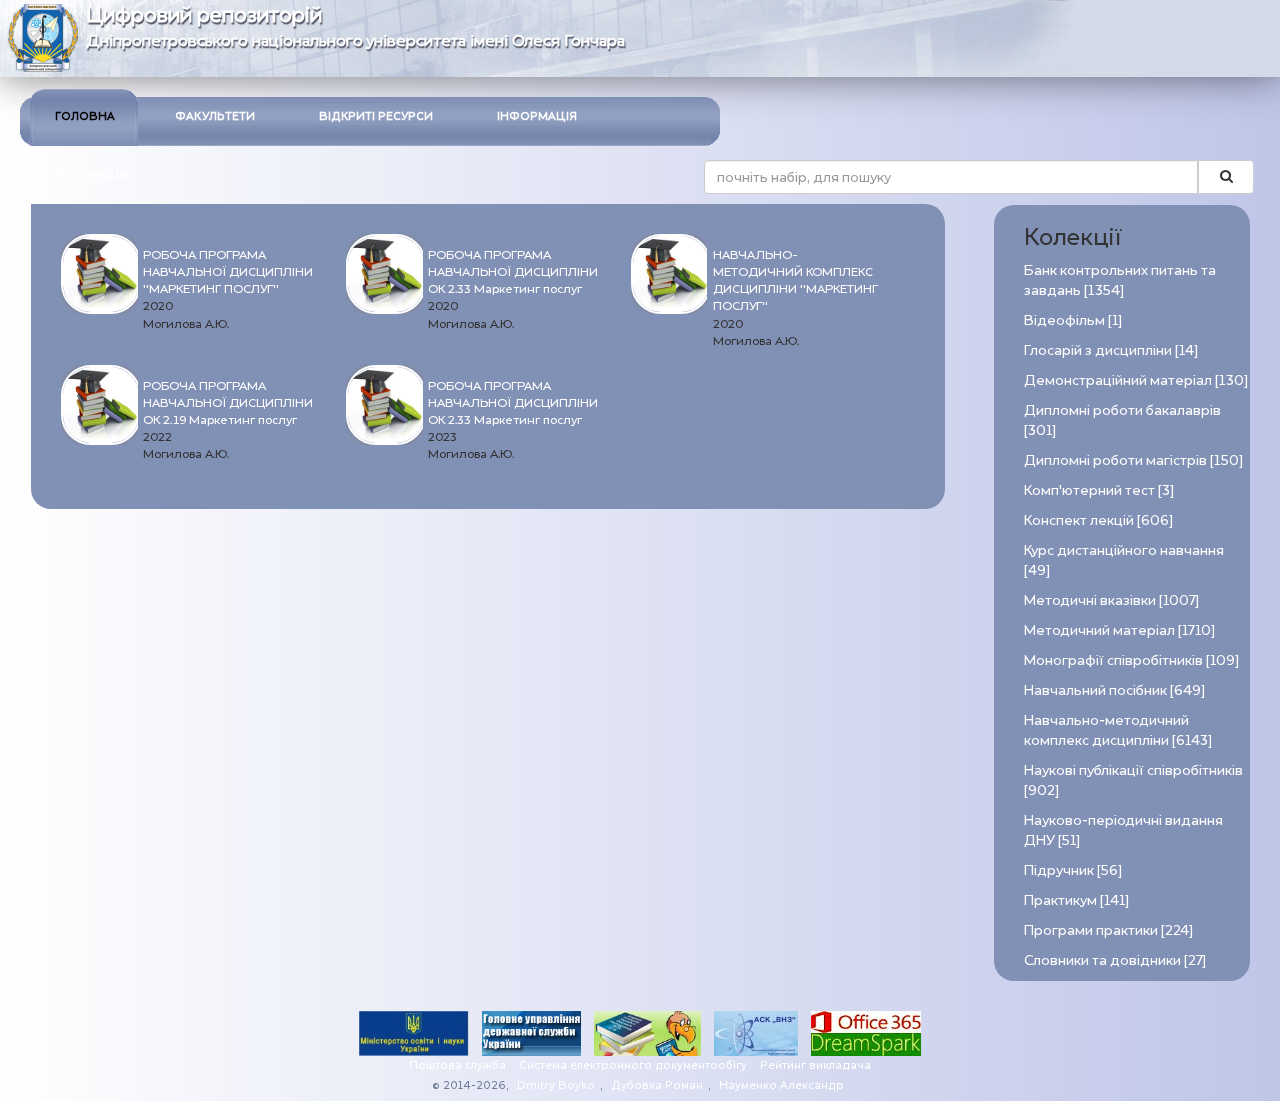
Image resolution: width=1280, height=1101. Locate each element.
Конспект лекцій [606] (1098, 520)
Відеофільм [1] (1073, 320)
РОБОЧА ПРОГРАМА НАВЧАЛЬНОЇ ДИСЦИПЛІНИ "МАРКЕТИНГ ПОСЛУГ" (228, 272)
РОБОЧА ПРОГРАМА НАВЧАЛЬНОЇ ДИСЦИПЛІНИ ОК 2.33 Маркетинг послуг (513, 272)
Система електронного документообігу (633, 1065)
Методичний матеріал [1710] (1119, 630)
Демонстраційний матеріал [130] (1136, 380)
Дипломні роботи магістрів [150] (1133, 460)
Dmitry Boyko (556, 1085)
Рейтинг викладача (815, 1065)
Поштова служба (457, 1065)
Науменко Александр (781, 1085)
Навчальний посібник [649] (1114, 690)
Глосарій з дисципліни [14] (1111, 350)
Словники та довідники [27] (1115, 960)
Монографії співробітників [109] (1131, 660)
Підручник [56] (1073, 870)
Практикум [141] (1076, 900)
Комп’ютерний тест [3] (1099, 490)
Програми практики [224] (1108, 930)
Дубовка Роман (657, 1085)
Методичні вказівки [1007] (1111, 600)
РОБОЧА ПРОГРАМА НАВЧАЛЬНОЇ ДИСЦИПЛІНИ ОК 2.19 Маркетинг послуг (228, 403)
